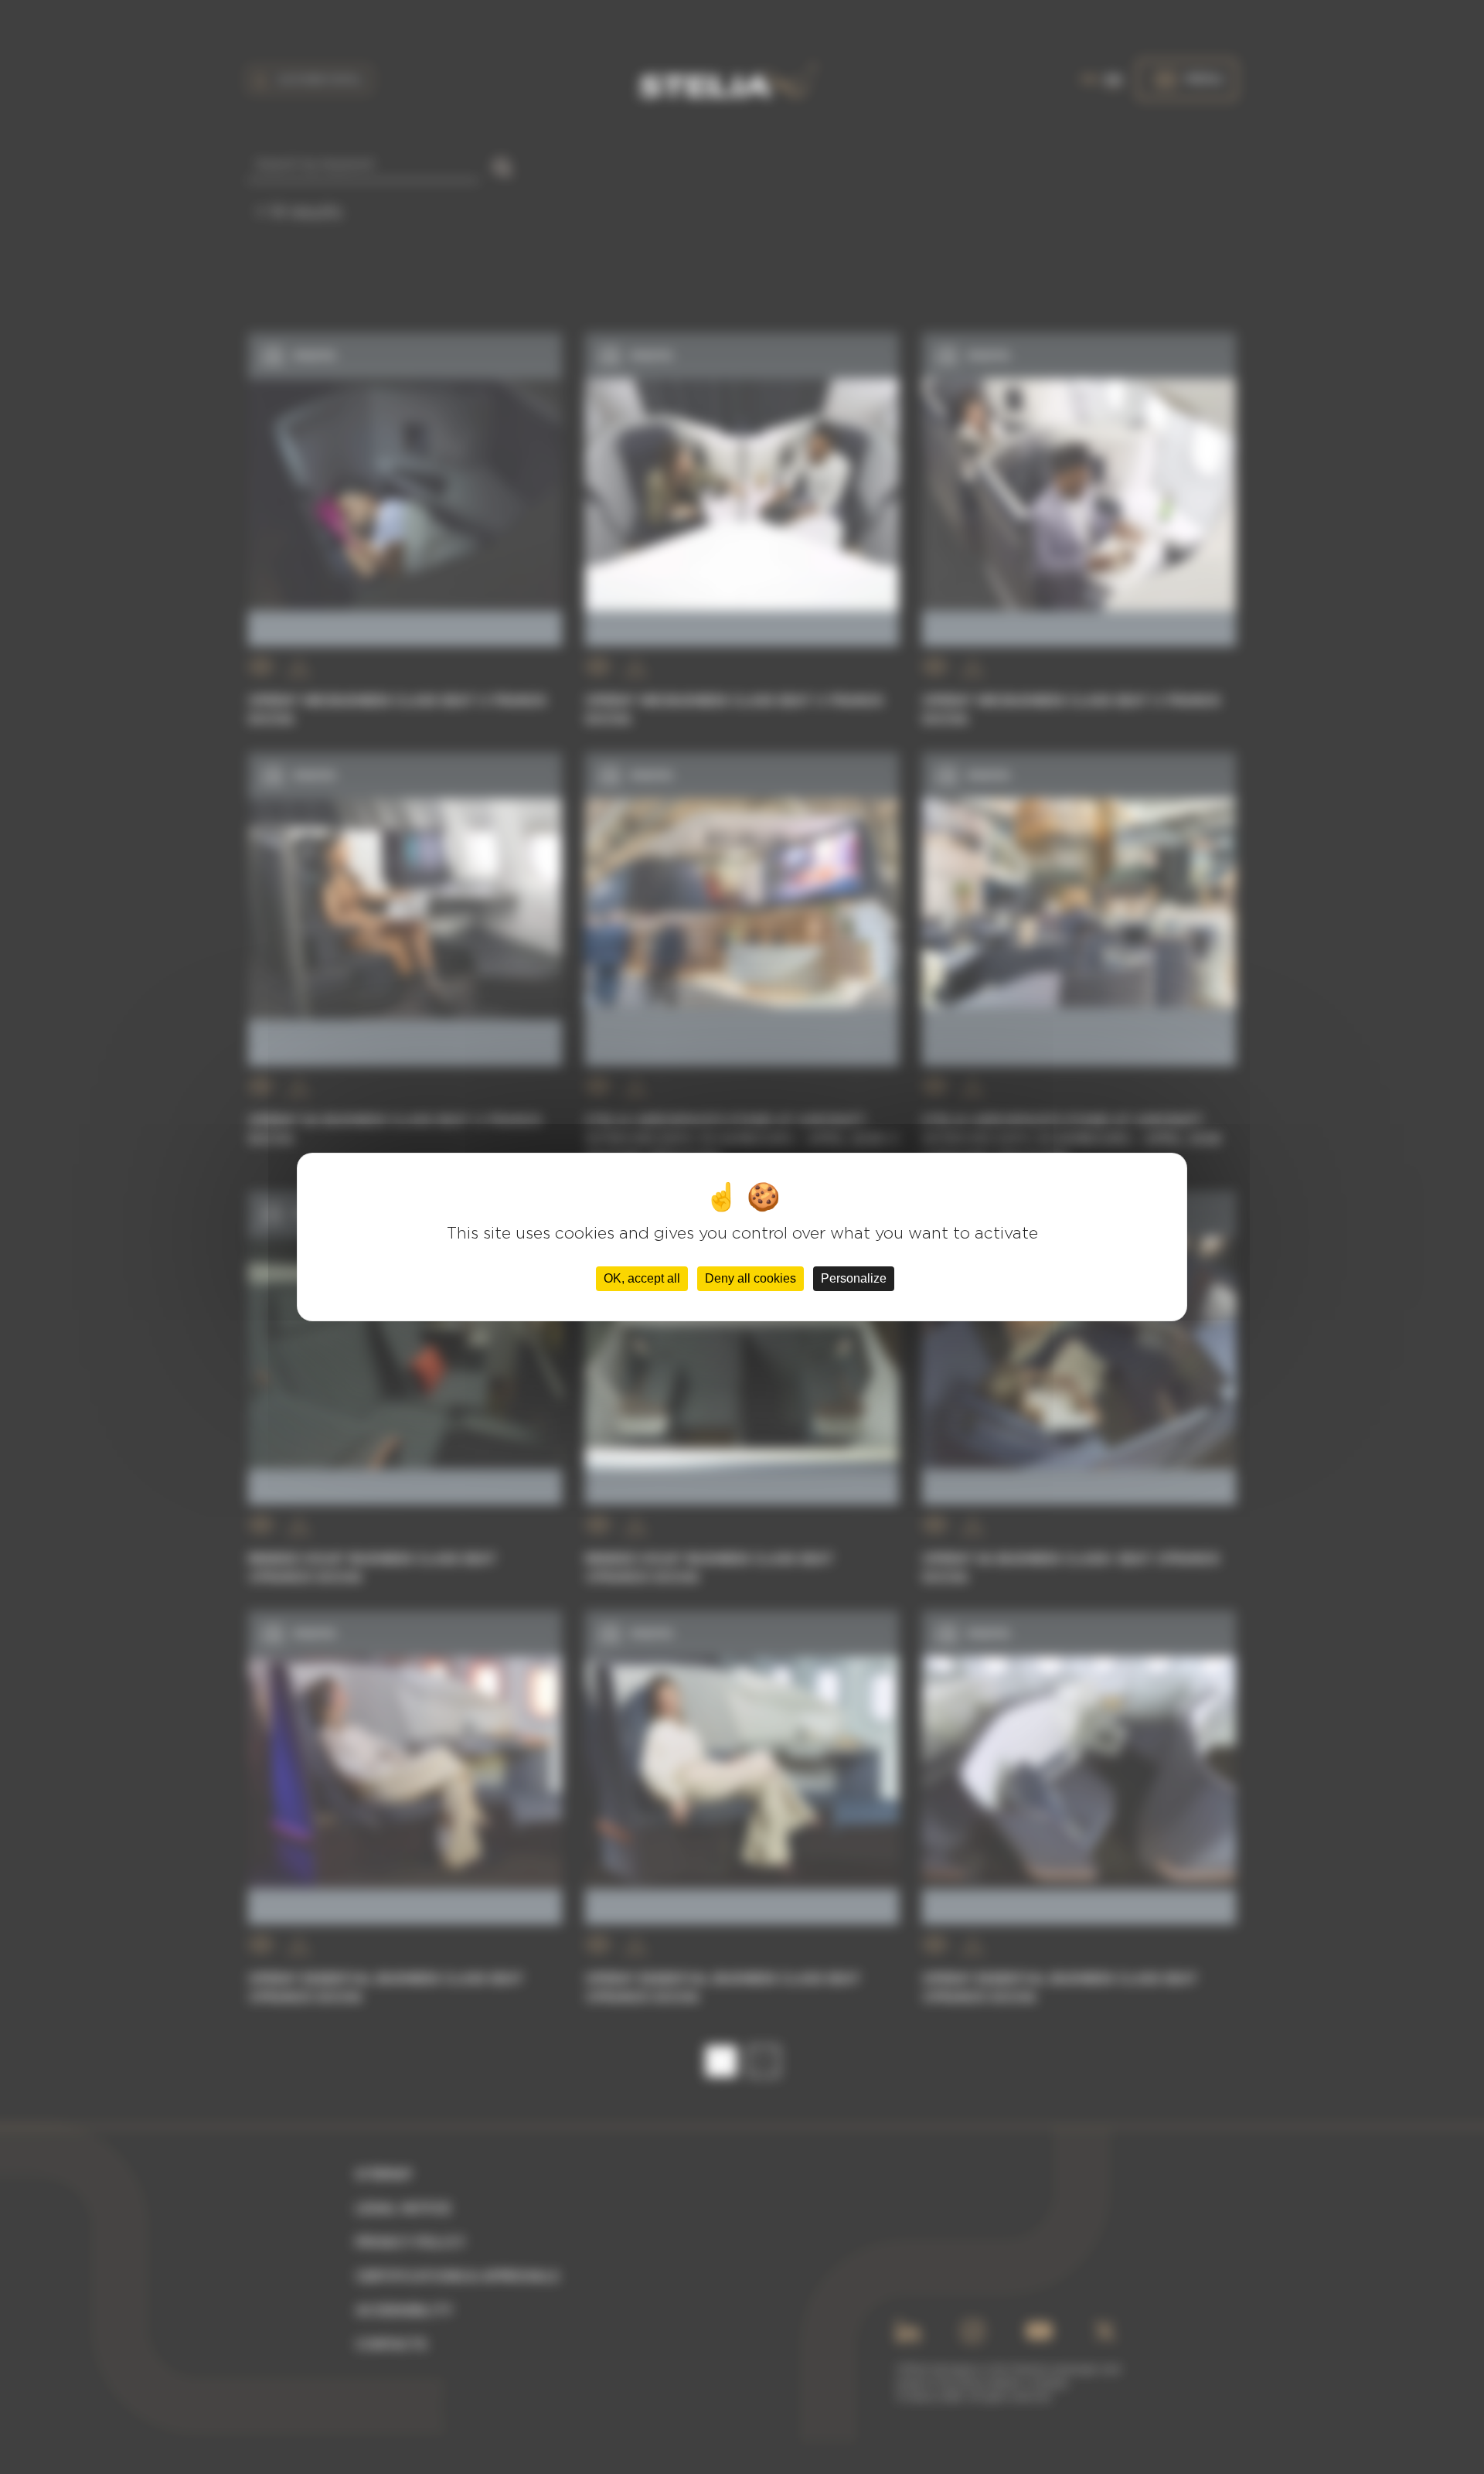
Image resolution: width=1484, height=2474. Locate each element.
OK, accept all (642, 1278)
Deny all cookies (751, 1278)
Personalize (854, 1278)
